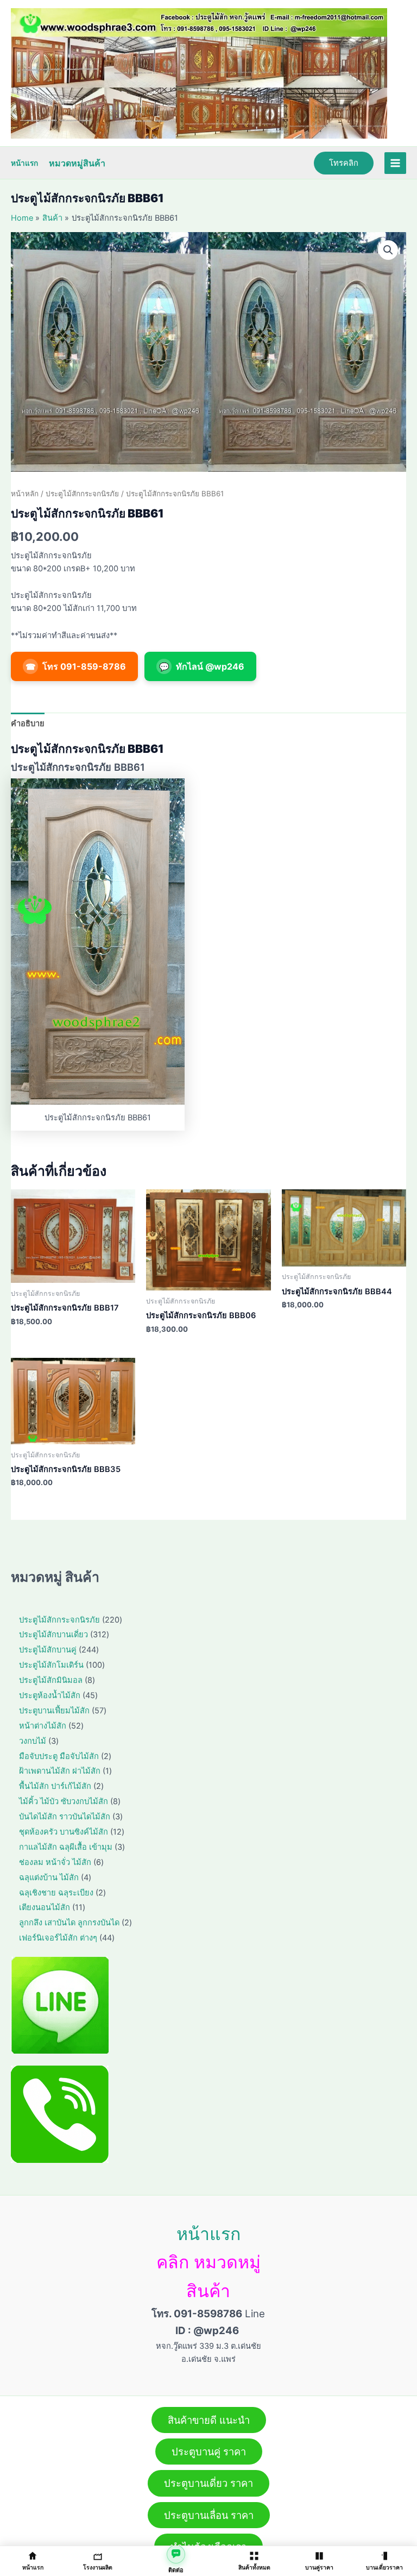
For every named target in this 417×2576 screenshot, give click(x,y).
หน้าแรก (24, 163)
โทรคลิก (344, 163)
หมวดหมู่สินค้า (77, 163)
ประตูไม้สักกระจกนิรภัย (82, 494)
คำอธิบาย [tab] (28, 723)
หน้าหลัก (25, 494)
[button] (388, 250)
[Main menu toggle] (395, 163)
